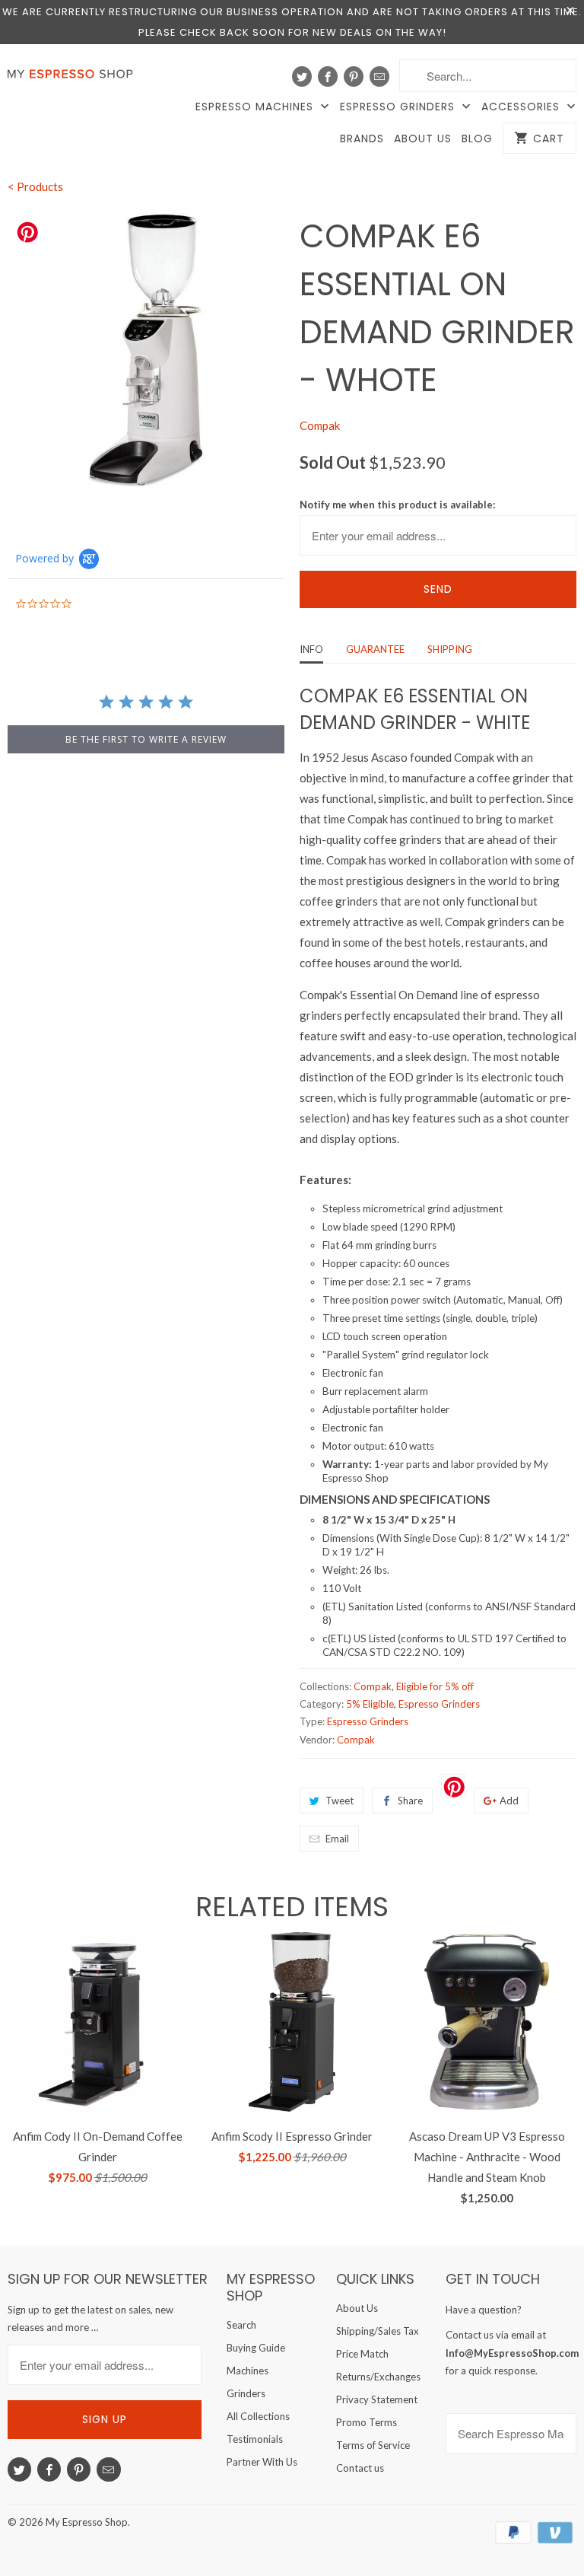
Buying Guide (256, 2348)
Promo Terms (367, 2422)
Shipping (450, 649)
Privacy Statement (377, 2399)
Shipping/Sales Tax (378, 2331)
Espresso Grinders (399, 107)
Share (410, 1801)
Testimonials (255, 2439)
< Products (35, 186)
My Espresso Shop (87, 2522)
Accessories (522, 107)
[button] (583, 2535)
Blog (477, 139)
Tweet (340, 1801)
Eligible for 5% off (435, 1686)
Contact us (360, 2468)
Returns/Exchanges (378, 2377)
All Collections (258, 2416)
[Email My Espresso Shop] (379, 76)
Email (337, 1839)
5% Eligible (370, 1704)
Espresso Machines (256, 107)
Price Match (362, 2354)
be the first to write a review (146, 739)
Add (509, 1801)
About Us (423, 139)
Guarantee (375, 649)
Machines (248, 2371)
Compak (320, 425)
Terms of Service (373, 2445)
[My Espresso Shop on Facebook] (328, 76)
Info (311, 649)
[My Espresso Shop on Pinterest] (354, 76)
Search (241, 2325)
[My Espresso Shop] (73, 77)
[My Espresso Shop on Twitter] (302, 76)
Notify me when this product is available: (397, 505)
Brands (362, 139)
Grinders (246, 2393)
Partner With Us (262, 2462)
